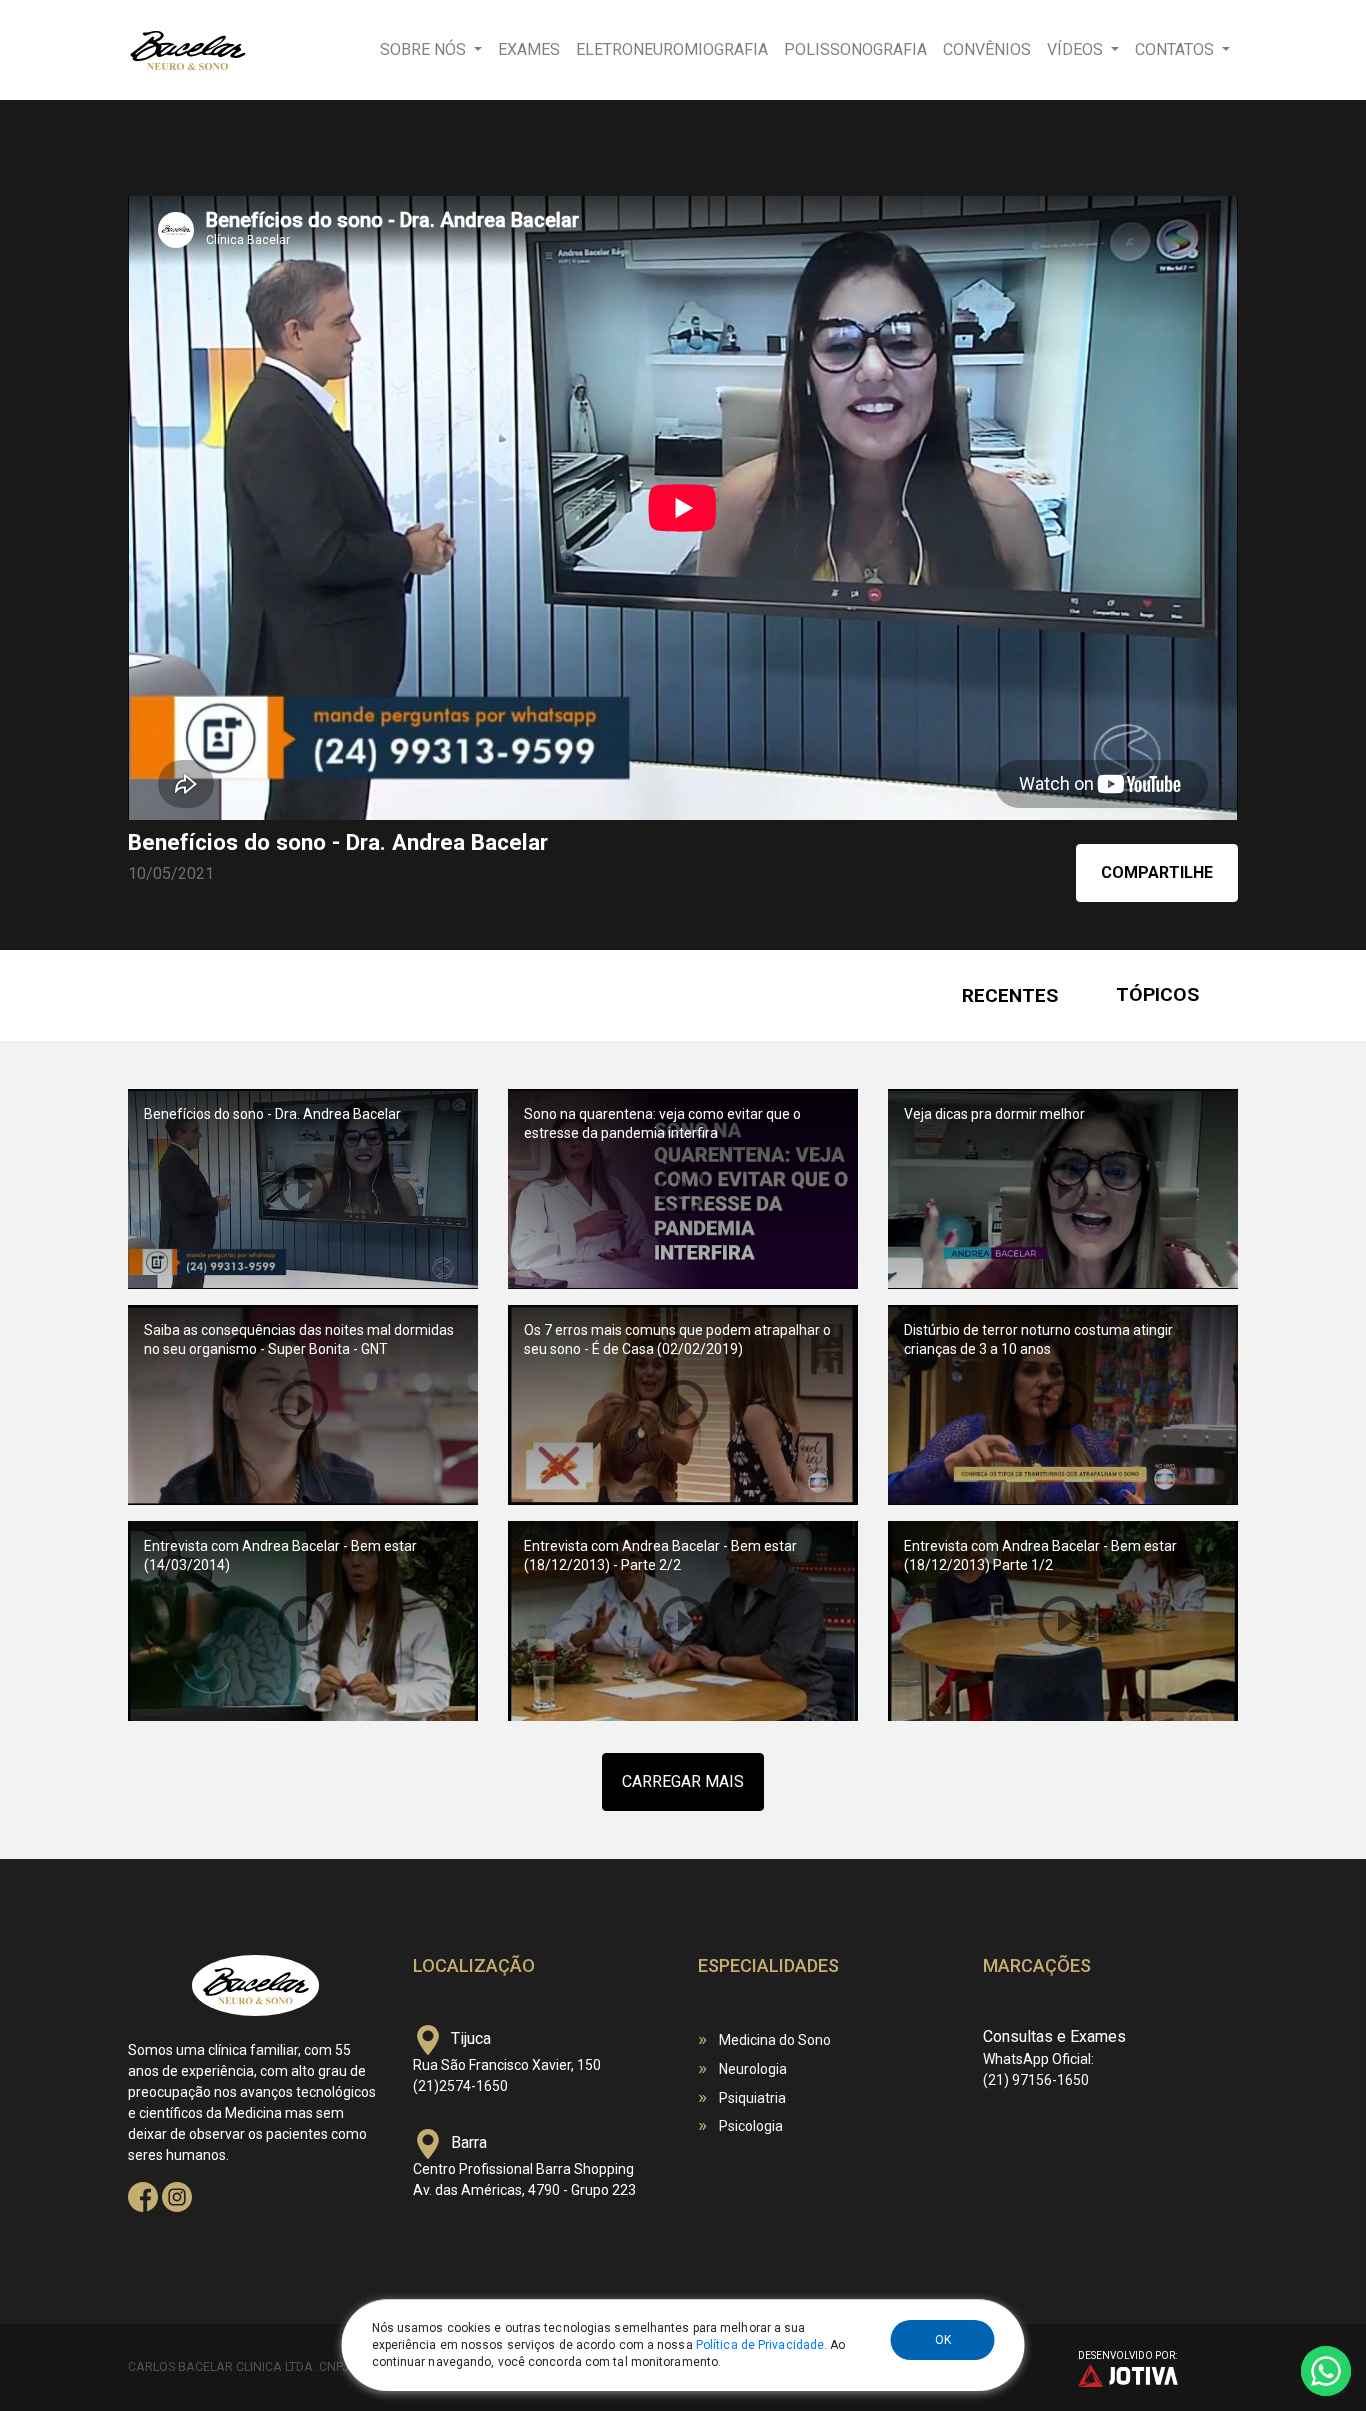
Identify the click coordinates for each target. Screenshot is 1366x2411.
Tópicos (1157, 994)
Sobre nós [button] (425, 49)
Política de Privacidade (760, 2345)
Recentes (1010, 995)
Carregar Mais (683, 1781)
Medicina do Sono (775, 2040)
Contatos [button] (1176, 49)
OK (943, 2340)
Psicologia (751, 2126)
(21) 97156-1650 (1036, 2080)
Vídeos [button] (1077, 49)
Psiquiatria (752, 2098)
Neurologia (753, 2069)
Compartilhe (1157, 872)
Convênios (987, 49)
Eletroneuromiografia (672, 49)
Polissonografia (855, 49)
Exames (529, 49)
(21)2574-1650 (460, 2086)
